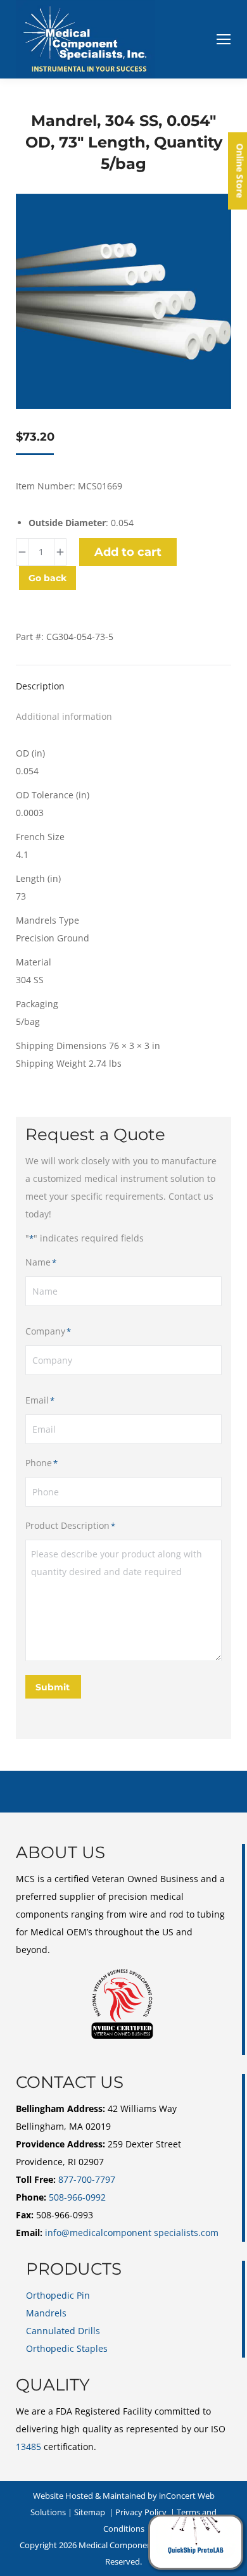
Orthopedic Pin (58, 2295)
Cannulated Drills (63, 2331)
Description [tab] (40, 686)
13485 (28, 2447)
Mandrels (46, 2313)
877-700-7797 (87, 2179)
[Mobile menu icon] (224, 39)
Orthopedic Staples (67, 2348)
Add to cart (128, 552)
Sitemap (90, 2512)
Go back (47, 578)
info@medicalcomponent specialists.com (132, 2233)
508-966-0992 (77, 2197)
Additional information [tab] (64, 716)
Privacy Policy (141, 2512)
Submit (53, 1687)
